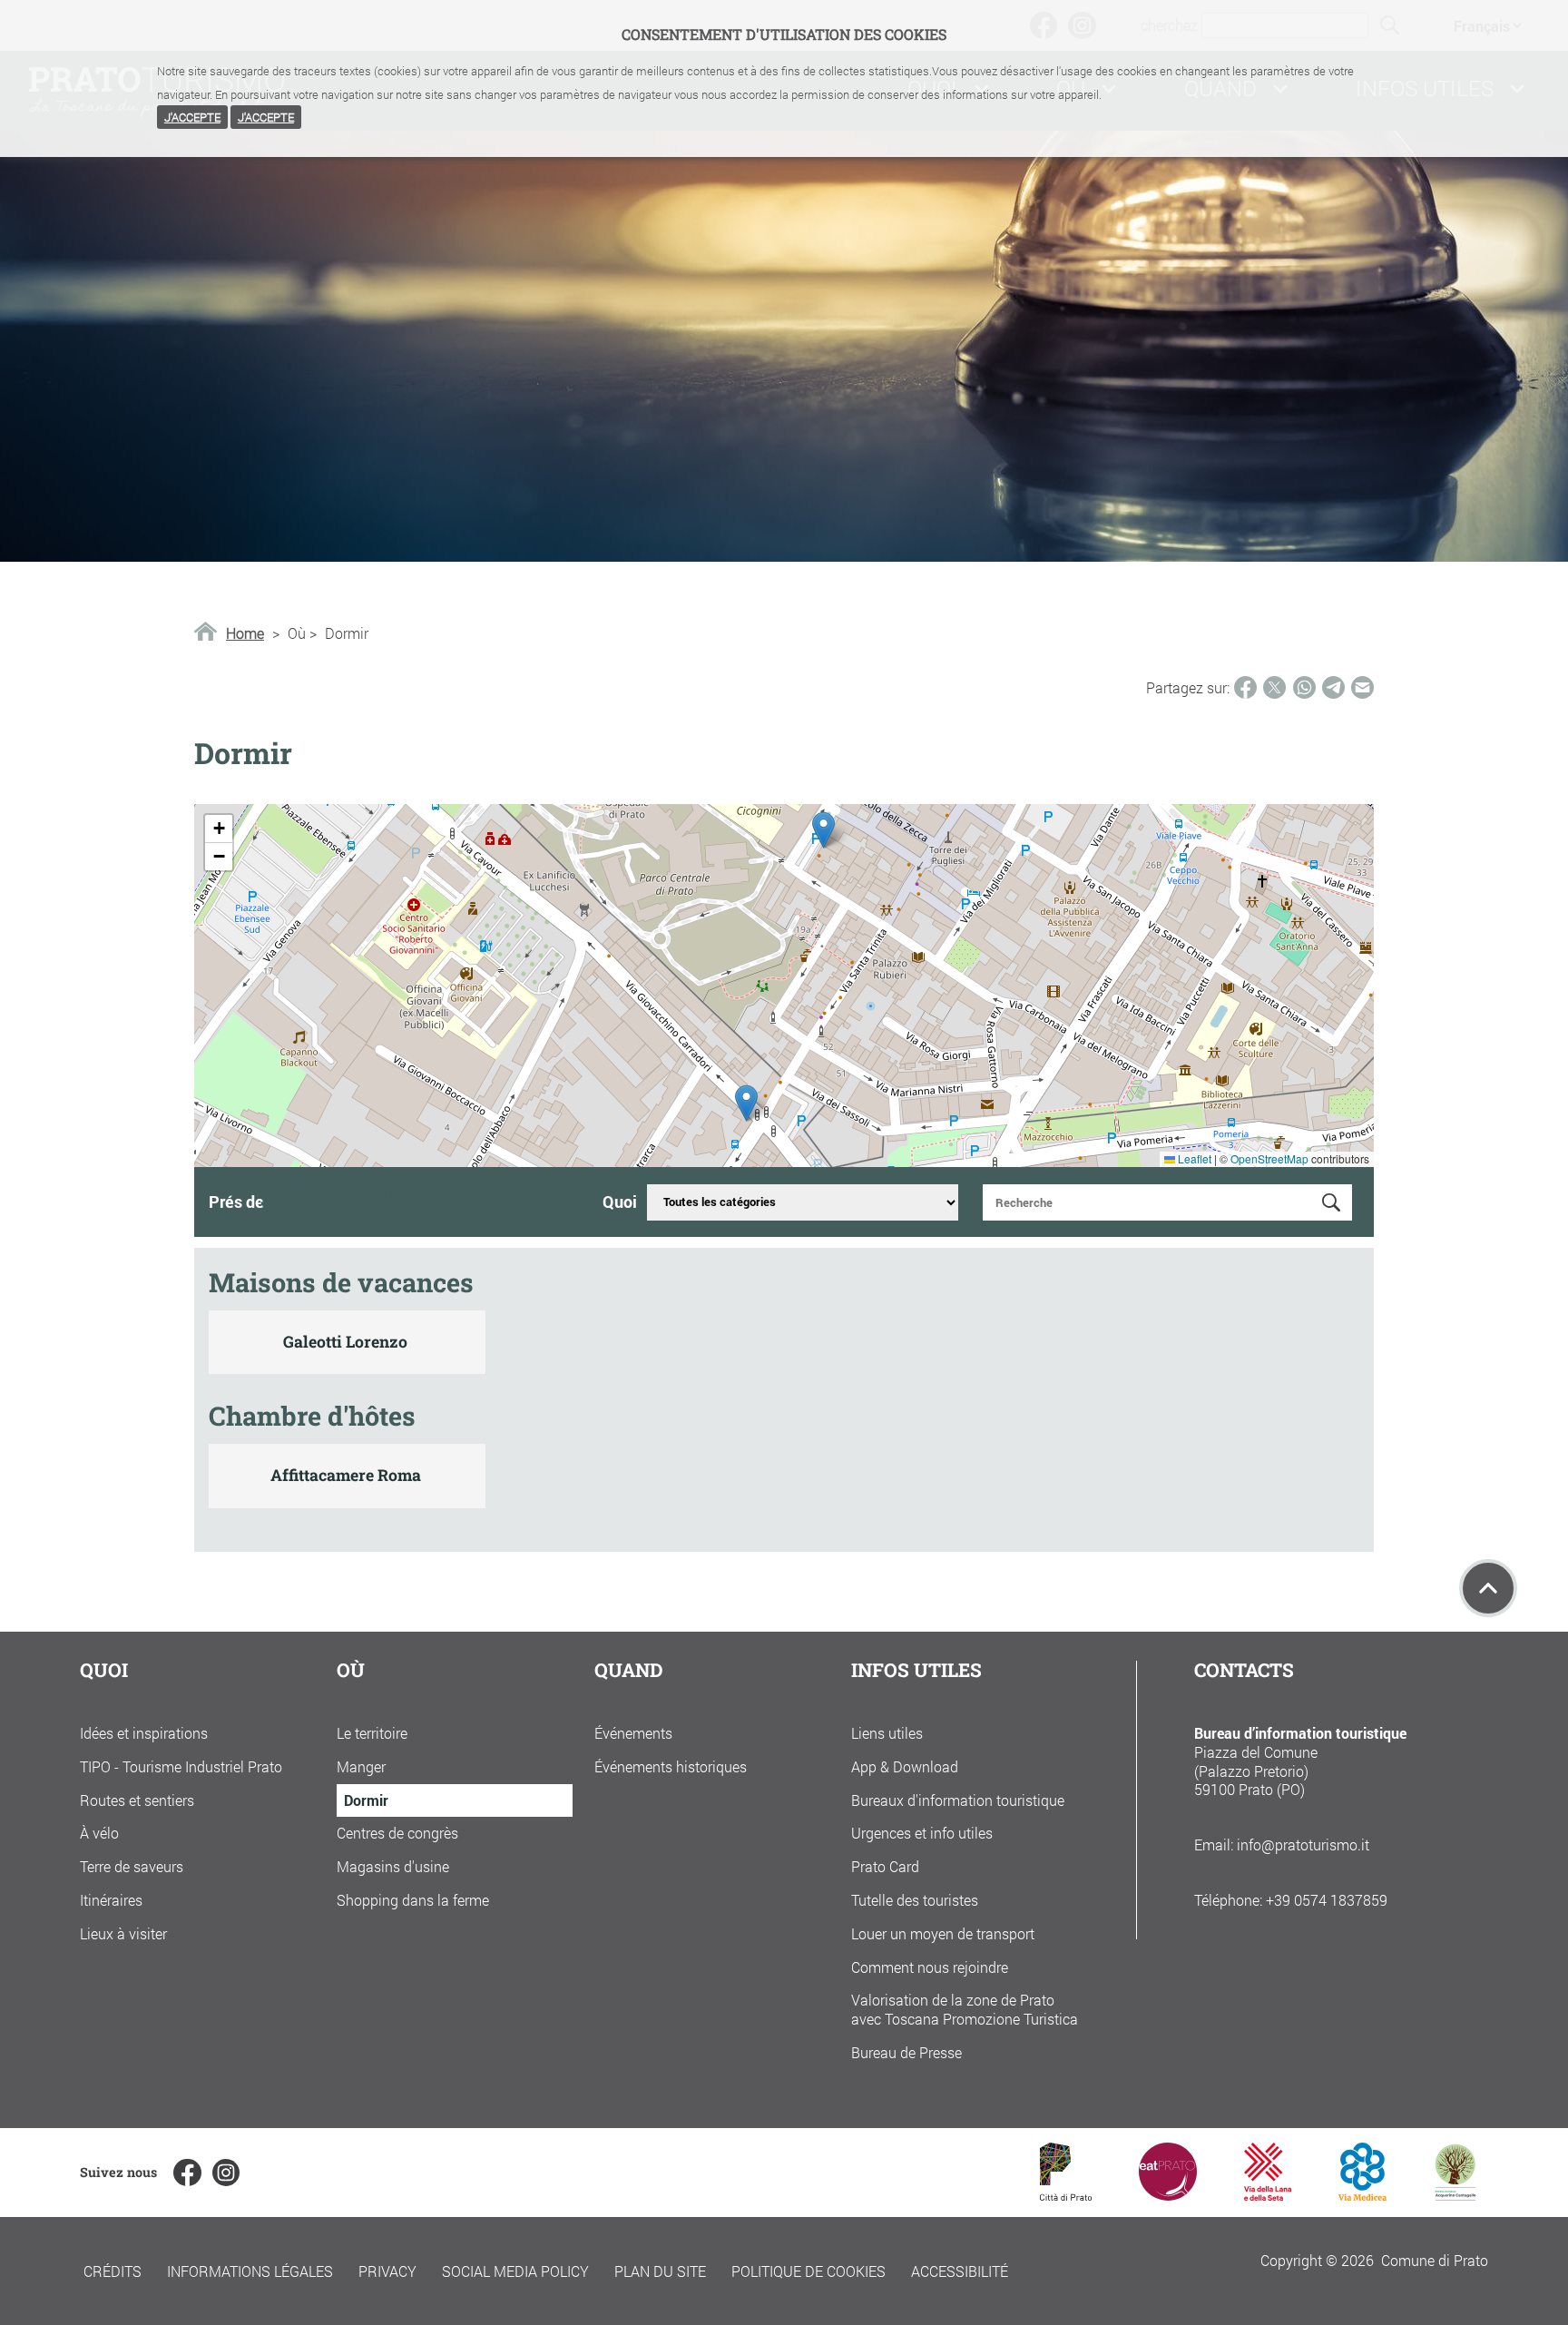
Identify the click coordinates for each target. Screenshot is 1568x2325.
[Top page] (1488, 1588)
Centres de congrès (397, 1833)
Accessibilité (960, 2271)
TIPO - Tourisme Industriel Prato (181, 1766)
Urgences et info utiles (922, 1833)
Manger (361, 1766)
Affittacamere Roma (346, 1475)
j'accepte (192, 117)
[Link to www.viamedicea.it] (1362, 2195)
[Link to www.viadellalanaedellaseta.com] (1268, 2195)
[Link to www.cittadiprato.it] (1066, 2195)
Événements (633, 1733)
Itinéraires (111, 1900)
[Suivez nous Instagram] (226, 2173)
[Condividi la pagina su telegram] (1333, 687)
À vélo (99, 1833)
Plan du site (660, 2271)
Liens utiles (887, 1733)
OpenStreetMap (1269, 1158)
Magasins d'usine (393, 1866)
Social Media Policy (515, 2271)
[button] (823, 830)
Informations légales (250, 2271)
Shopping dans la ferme (413, 1900)
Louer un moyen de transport (943, 1933)
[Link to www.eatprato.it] (1168, 2195)
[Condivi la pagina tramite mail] (1362, 687)
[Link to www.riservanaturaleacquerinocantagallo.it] (1455, 2195)
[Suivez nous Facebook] (187, 2173)
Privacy (387, 2271)
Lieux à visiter (123, 1933)
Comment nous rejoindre (930, 1967)
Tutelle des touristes (915, 1900)
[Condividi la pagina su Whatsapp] (1304, 687)
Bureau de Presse (906, 2052)
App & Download (905, 1766)
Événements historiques (671, 1766)
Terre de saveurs (132, 1866)
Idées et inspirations (144, 1733)
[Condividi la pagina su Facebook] (1245, 687)
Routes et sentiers (137, 1800)
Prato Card (885, 1866)
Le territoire (372, 1733)
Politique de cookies (808, 2271)
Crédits (113, 2271)
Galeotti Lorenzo (345, 1342)
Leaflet (1193, 1158)
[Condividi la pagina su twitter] (1274, 687)
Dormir (366, 1800)
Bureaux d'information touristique (958, 1800)
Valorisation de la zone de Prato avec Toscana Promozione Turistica (965, 2009)
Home (245, 633)
